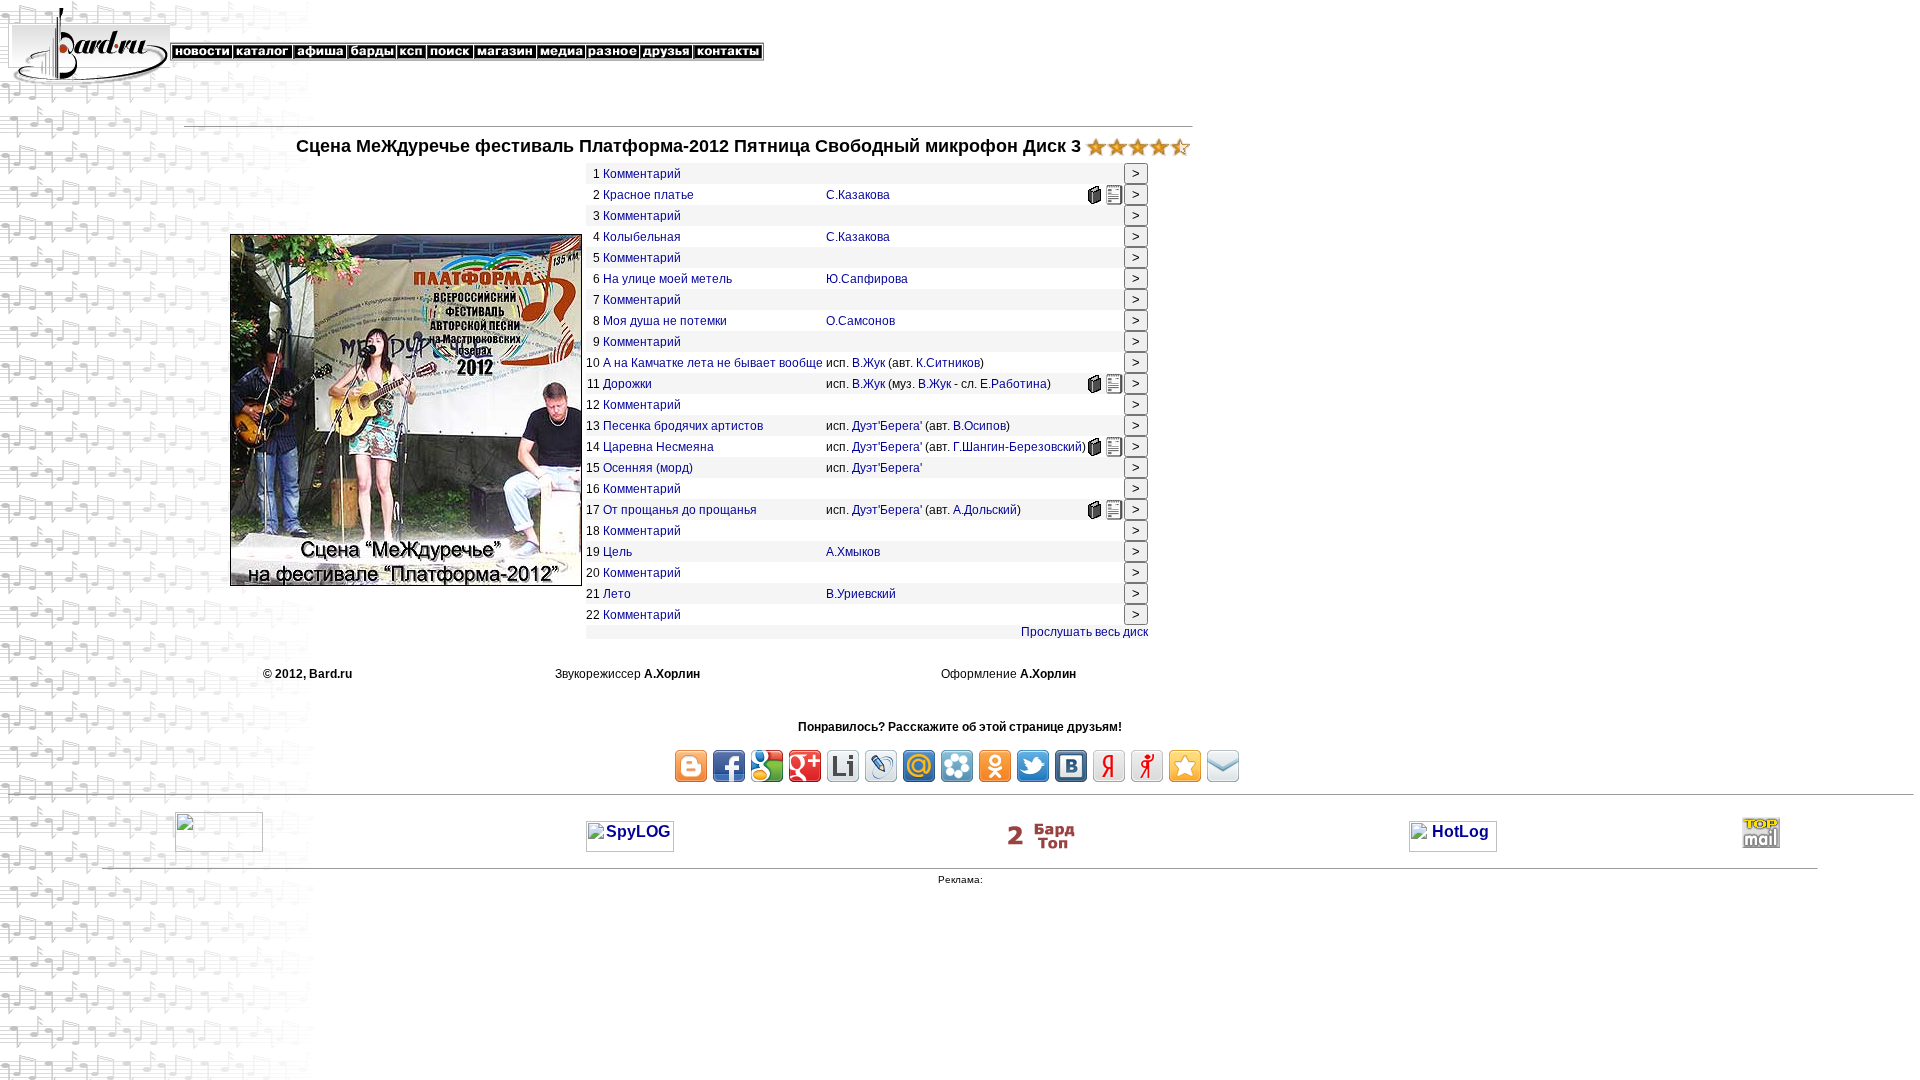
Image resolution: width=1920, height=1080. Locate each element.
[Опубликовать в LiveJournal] (881, 766)
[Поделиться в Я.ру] (1147, 766)
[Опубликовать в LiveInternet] (843, 766)
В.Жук (868, 363)
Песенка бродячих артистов (683, 426)
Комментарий (642, 174)
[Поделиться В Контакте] (1071, 766)
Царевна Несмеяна (658, 447)
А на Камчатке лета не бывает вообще (713, 363)
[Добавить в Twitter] (1033, 766)
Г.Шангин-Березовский (1017, 447)
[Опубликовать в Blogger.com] (691, 766)
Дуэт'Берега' (887, 426)
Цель (617, 552)
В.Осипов (979, 426)
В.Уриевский (861, 594)
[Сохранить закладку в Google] (767, 766)
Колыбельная (642, 237)
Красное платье (648, 195)
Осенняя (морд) (648, 468)
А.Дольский (985, 510)
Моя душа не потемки (665, 321)
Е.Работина (1013, 384)
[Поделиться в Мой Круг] (957, 766)
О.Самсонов (860, 321)
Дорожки (627, 384)
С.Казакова (858, 195)
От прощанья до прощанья (680, 510)
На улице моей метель (667, 279)
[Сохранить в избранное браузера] (1185, 766)
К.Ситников (948, 363)
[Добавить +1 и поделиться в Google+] (805, 766)
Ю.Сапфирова (867, 279)
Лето (617, 594)
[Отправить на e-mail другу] (1223, 766)
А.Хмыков (853, 552)
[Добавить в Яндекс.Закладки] (1109, 766)
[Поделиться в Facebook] (729, 766)
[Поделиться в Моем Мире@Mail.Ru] (919, 766)
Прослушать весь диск (1084, 632)
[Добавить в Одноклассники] (995, 766)
